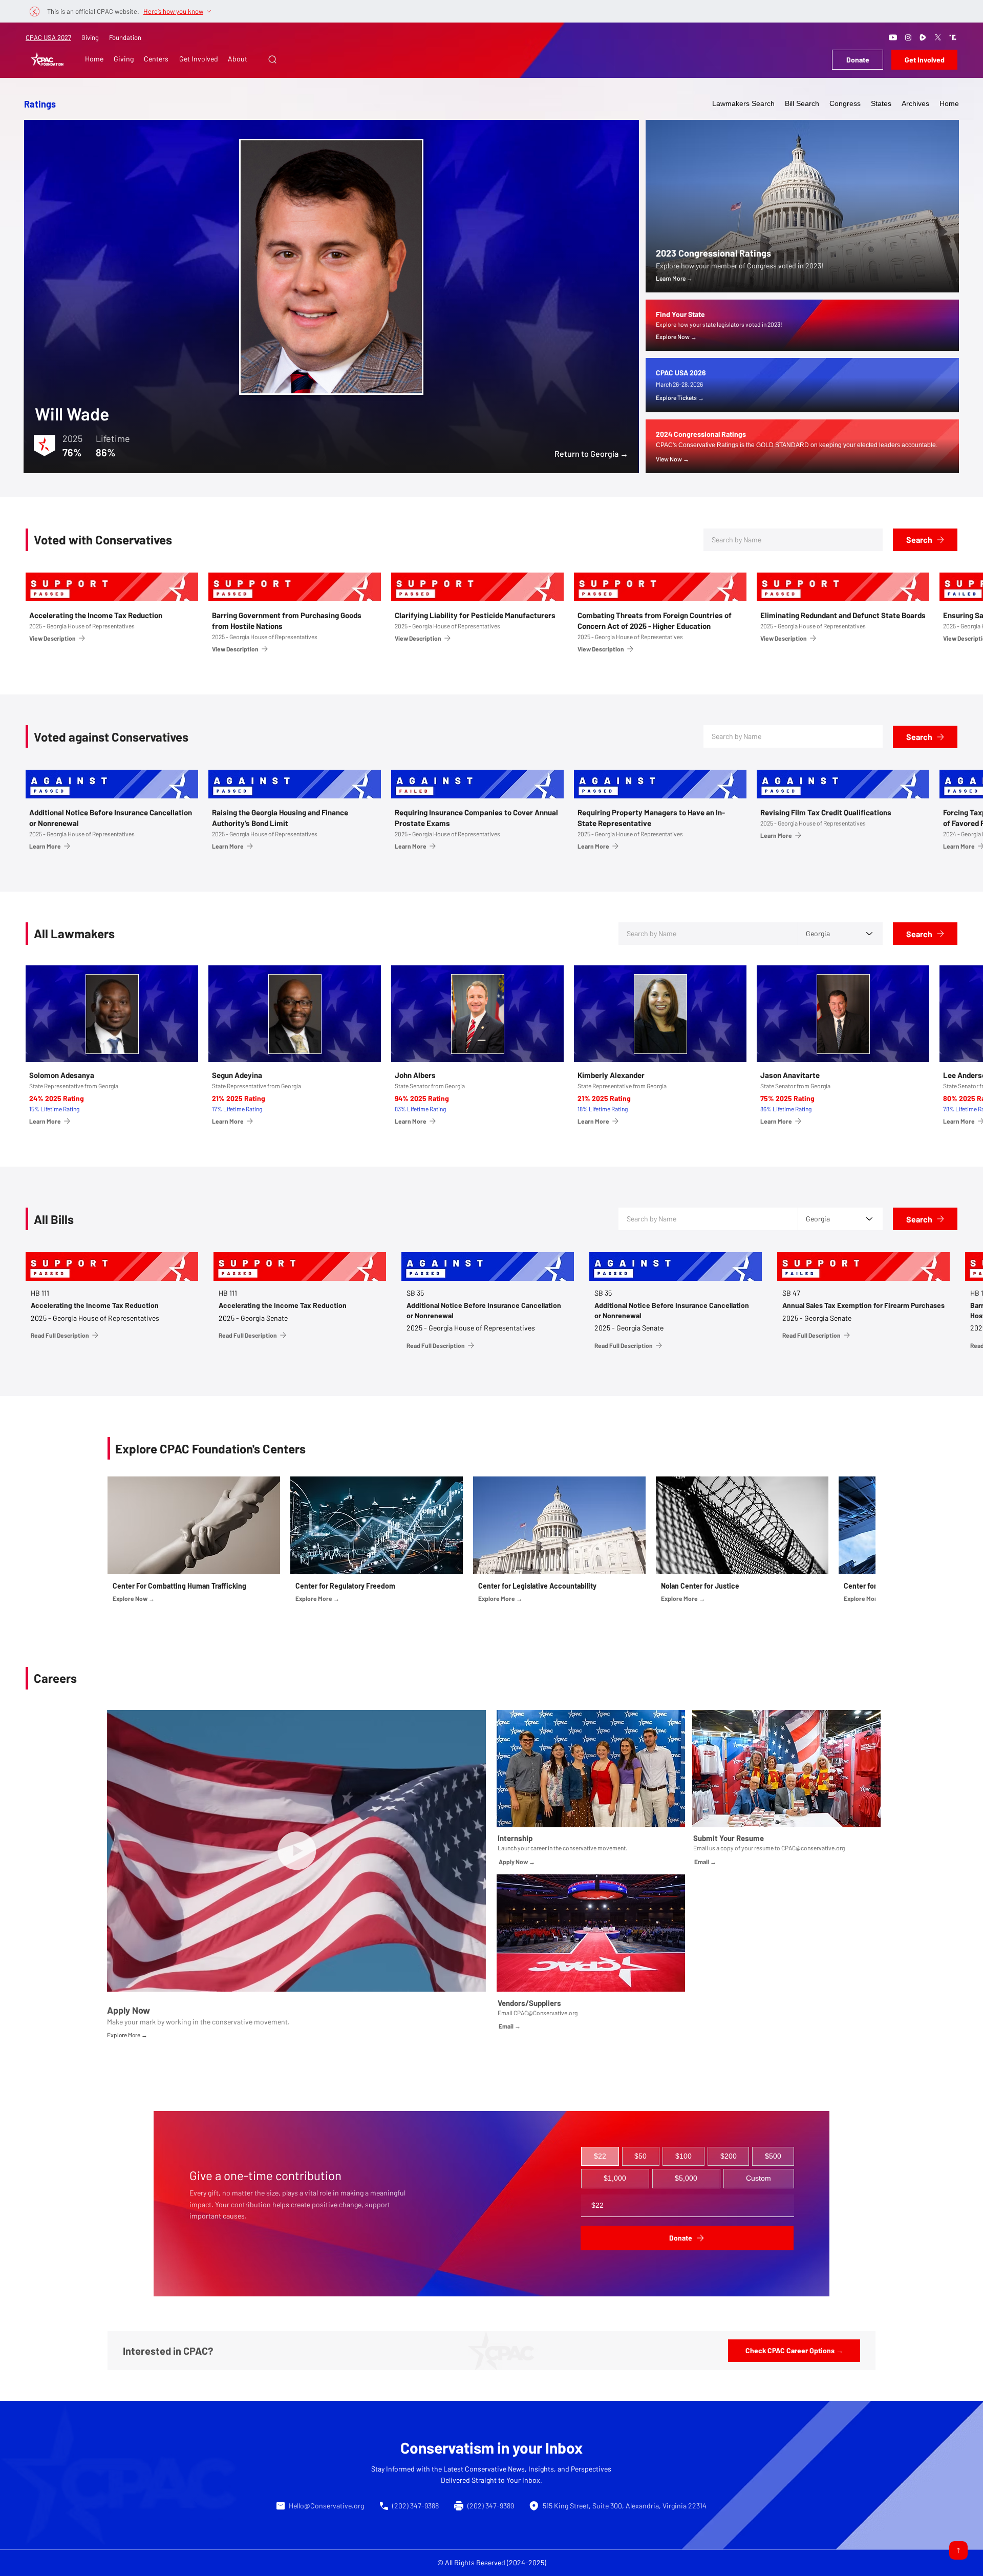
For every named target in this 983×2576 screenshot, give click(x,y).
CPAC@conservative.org (813, 1848)
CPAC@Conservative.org (546, 2013)
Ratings (40, 104)
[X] (938, 37)
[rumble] (923, 37)
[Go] (958, 2550)
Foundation (125, 37)
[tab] (600, 2157)
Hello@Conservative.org (326, 2506)
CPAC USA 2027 (48, 37)
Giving (90, 37)
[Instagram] (908, 37)
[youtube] (893, 37)
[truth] (953, 37)
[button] (272, 59)
